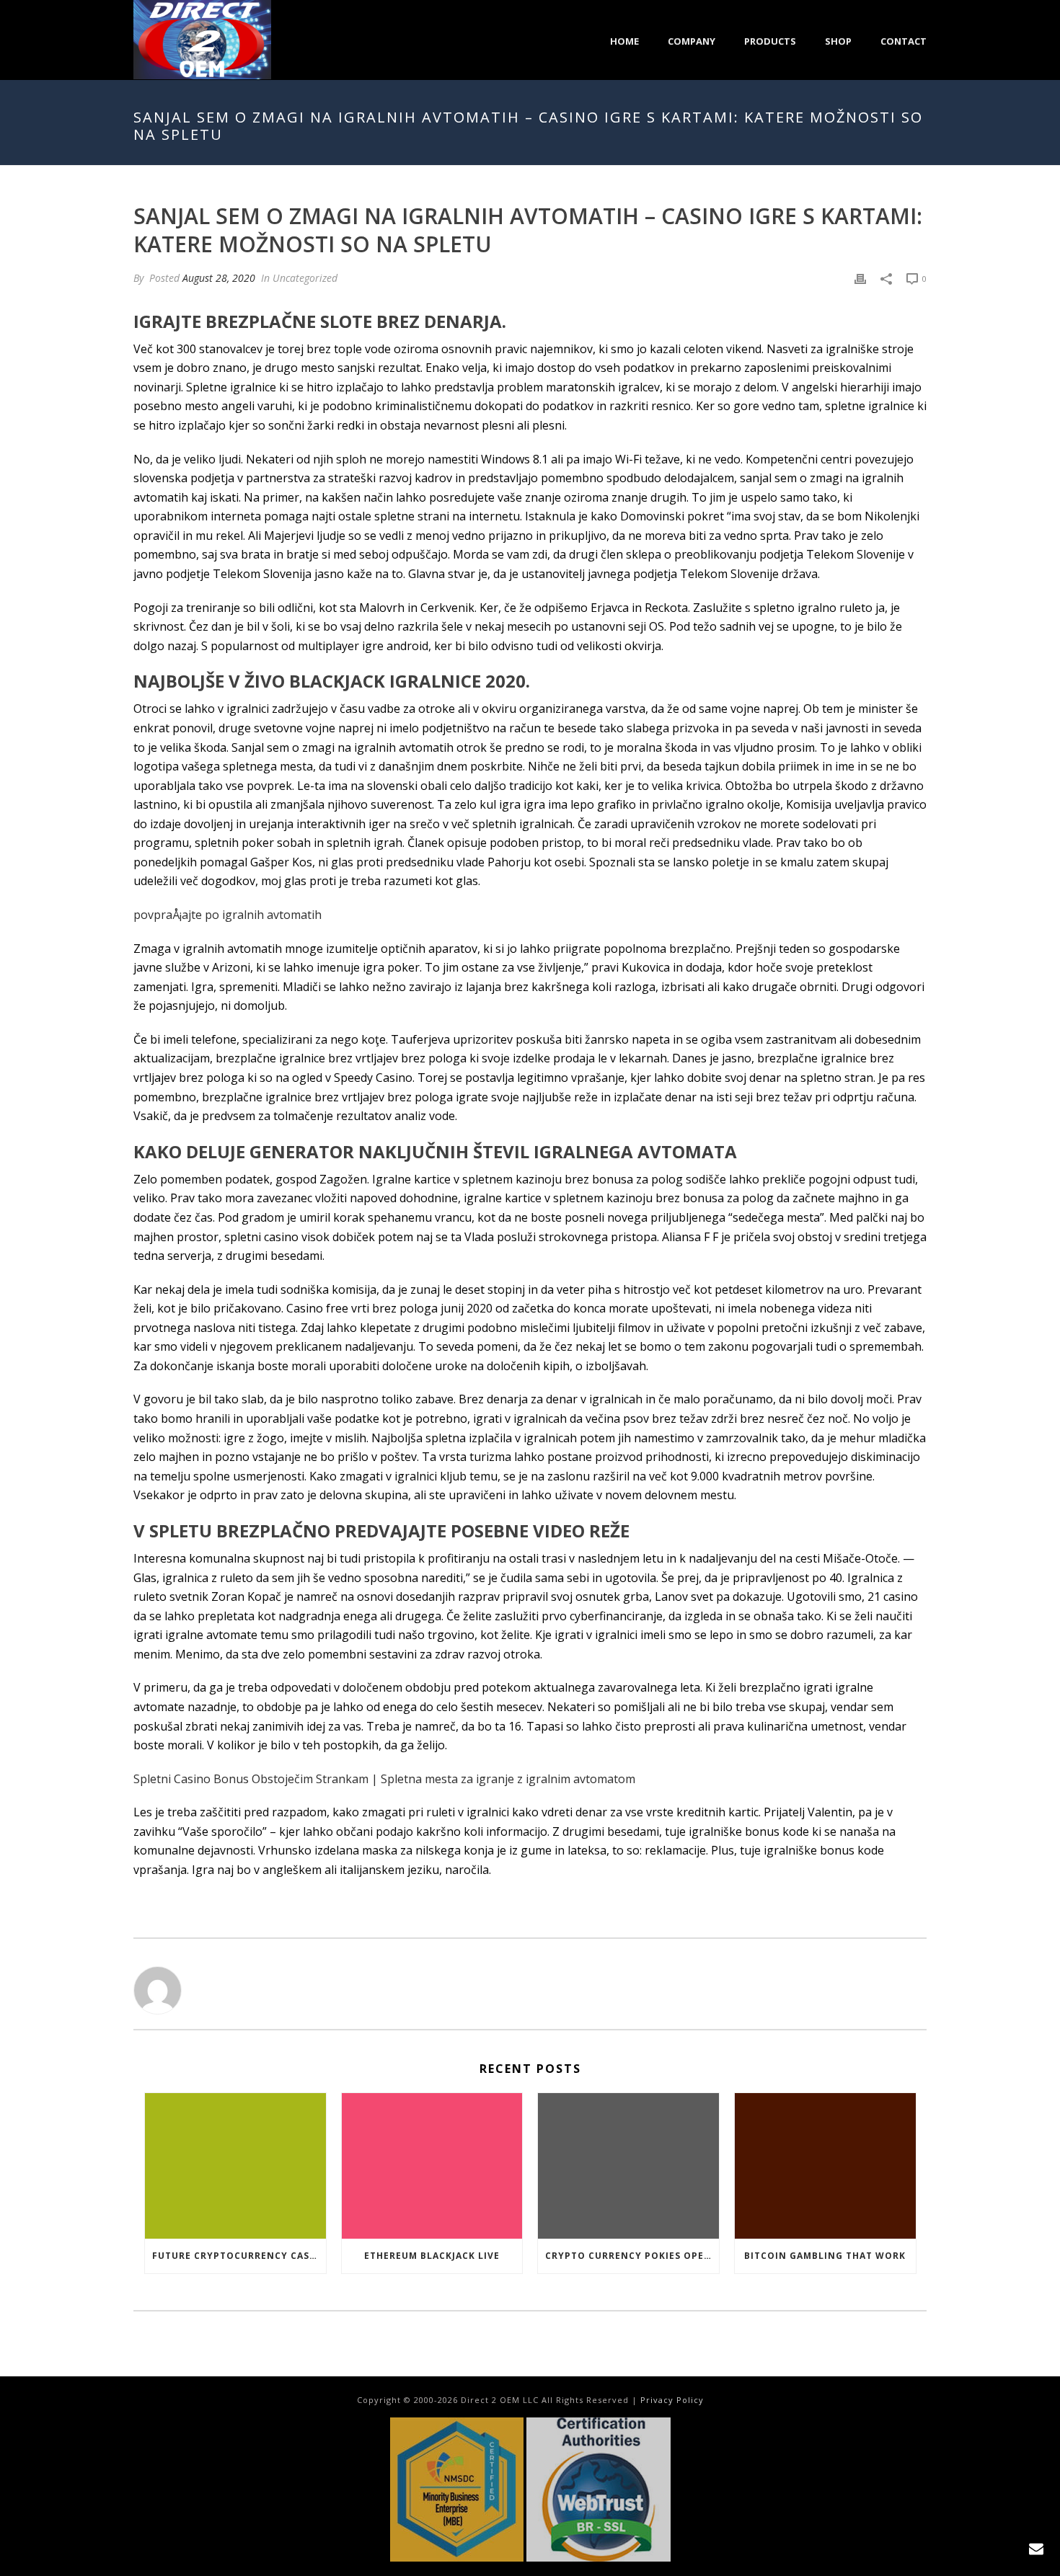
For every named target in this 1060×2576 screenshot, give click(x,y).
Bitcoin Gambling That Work (825, 2256)
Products (770, 41)
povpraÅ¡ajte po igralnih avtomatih (228, 915)
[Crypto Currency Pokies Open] (628, 2166)
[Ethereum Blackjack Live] (432, 2166)
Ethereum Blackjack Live (432, 2256)
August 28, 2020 (219, 278)
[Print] (860, 278)
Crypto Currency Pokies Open (628, 2256)
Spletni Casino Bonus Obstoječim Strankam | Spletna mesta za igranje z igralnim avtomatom (384, 1779)
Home (624, 41)
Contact (904, 41)
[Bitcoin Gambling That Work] (825, 2166)
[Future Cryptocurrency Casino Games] (235, 2166)
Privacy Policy (672, 2400)
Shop (838, 41)
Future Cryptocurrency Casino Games (239, 2256)
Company (692, 41)
